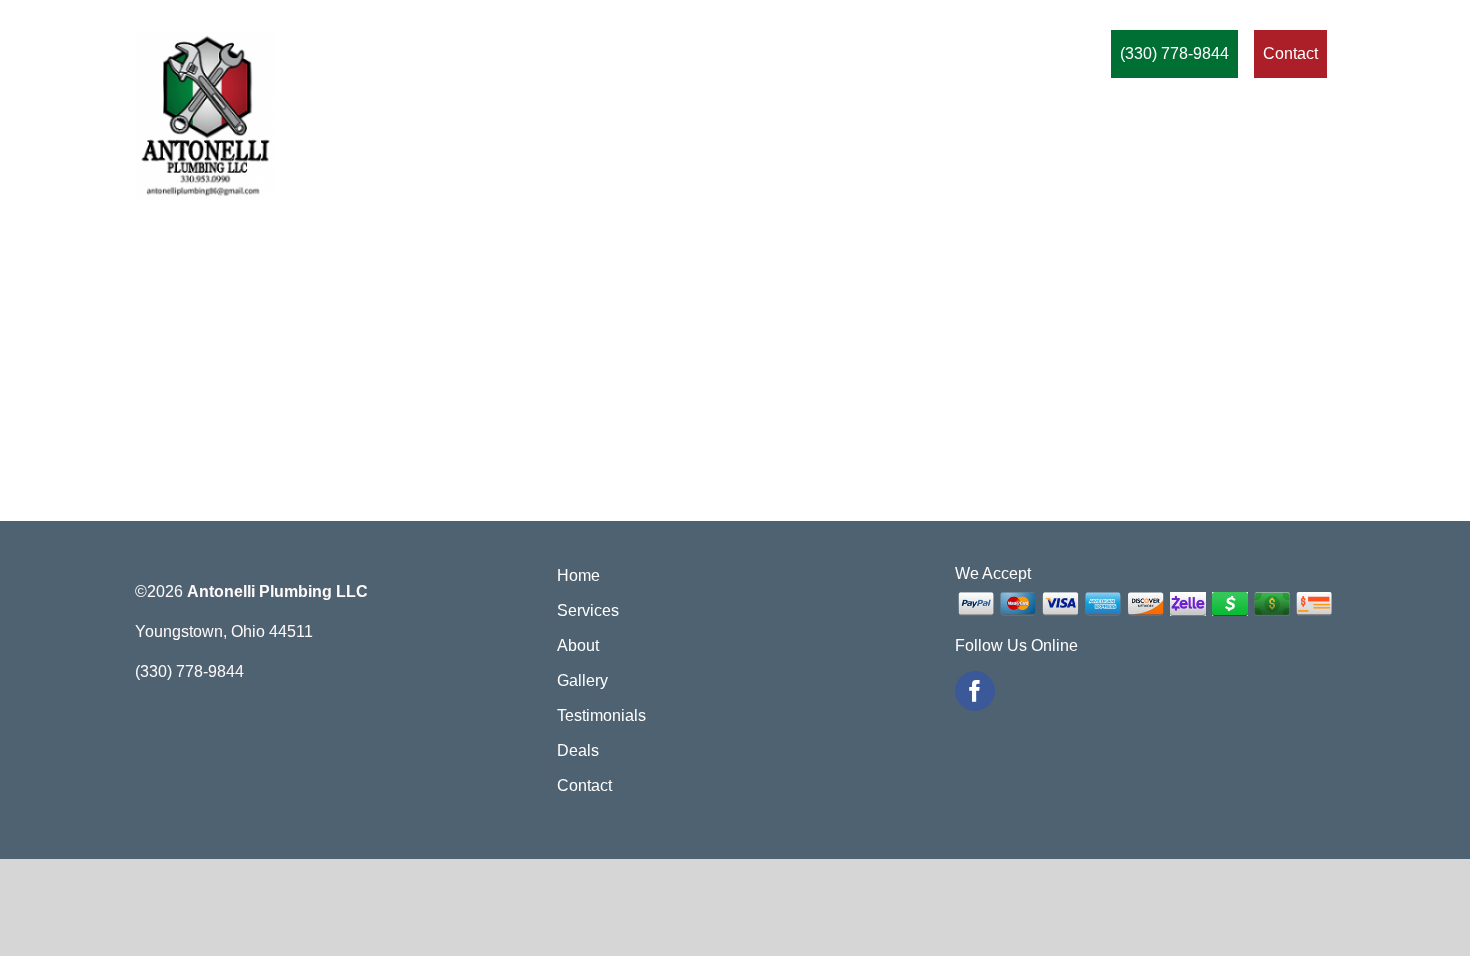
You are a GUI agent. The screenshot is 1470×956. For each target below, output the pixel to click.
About (578, 645)
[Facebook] (975, 691)
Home (578, 575)
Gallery (582, 680)
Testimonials (601, 715)
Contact (584, 785)
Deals (578, 750)
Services (588, 610)
